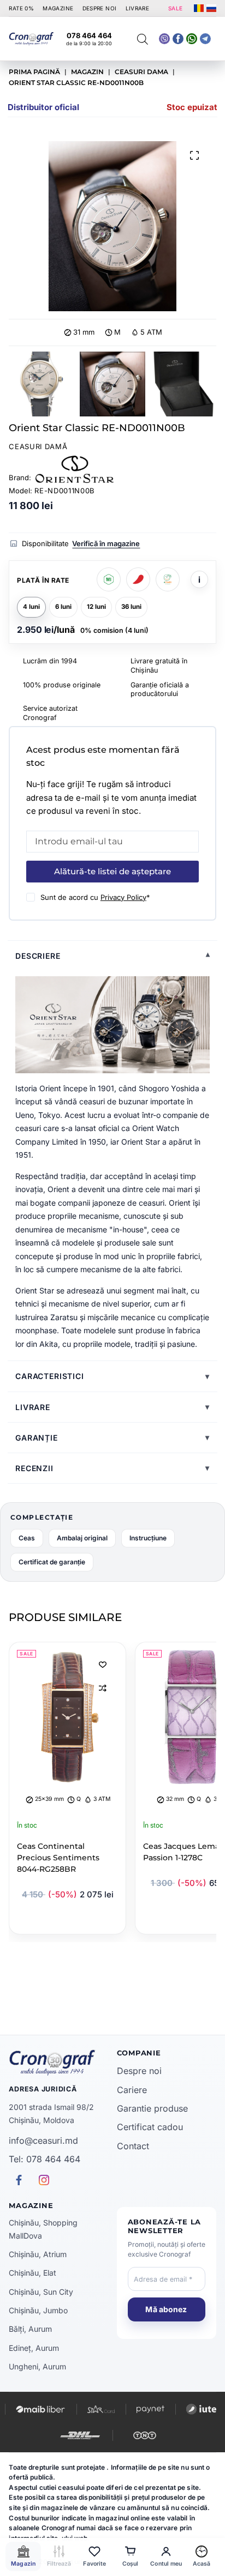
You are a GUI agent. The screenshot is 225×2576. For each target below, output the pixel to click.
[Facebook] (192, 39)
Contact (133, 2146)
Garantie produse (152, 2108)
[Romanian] (199, 8)
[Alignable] (178, 39)
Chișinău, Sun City (41, 2292)
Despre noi (139, 2071)
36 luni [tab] (131, 607)
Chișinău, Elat (32, 2273)
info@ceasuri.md (43, 2140)
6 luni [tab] (63, 607)
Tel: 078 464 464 (45, 2159)
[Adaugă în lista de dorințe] (103, 1664)
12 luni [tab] (96, 607)
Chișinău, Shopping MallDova (43, 2229)
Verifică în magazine (106, 543)
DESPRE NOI (100, 8)
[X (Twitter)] (164, 39)
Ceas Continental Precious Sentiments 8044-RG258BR (58, 1858)
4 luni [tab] (31, 607)
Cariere (132, 2090)
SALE (176, 8)
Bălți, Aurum (30, 2329)
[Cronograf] (58, 2063)
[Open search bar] (143, 39)
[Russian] (211, 8)
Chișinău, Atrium (38, 2254)
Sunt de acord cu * (95, 897)
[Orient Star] (75, 469)
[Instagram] (205, 39)
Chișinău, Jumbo (38, 2310)
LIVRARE (138, 8)
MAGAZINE (58, 8)
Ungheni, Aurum (37, 2366)
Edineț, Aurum (34, 2348)
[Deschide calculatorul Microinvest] (109, 579)
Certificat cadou (150, 2127)
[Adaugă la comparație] (103, 1688)
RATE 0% (21, 8)
